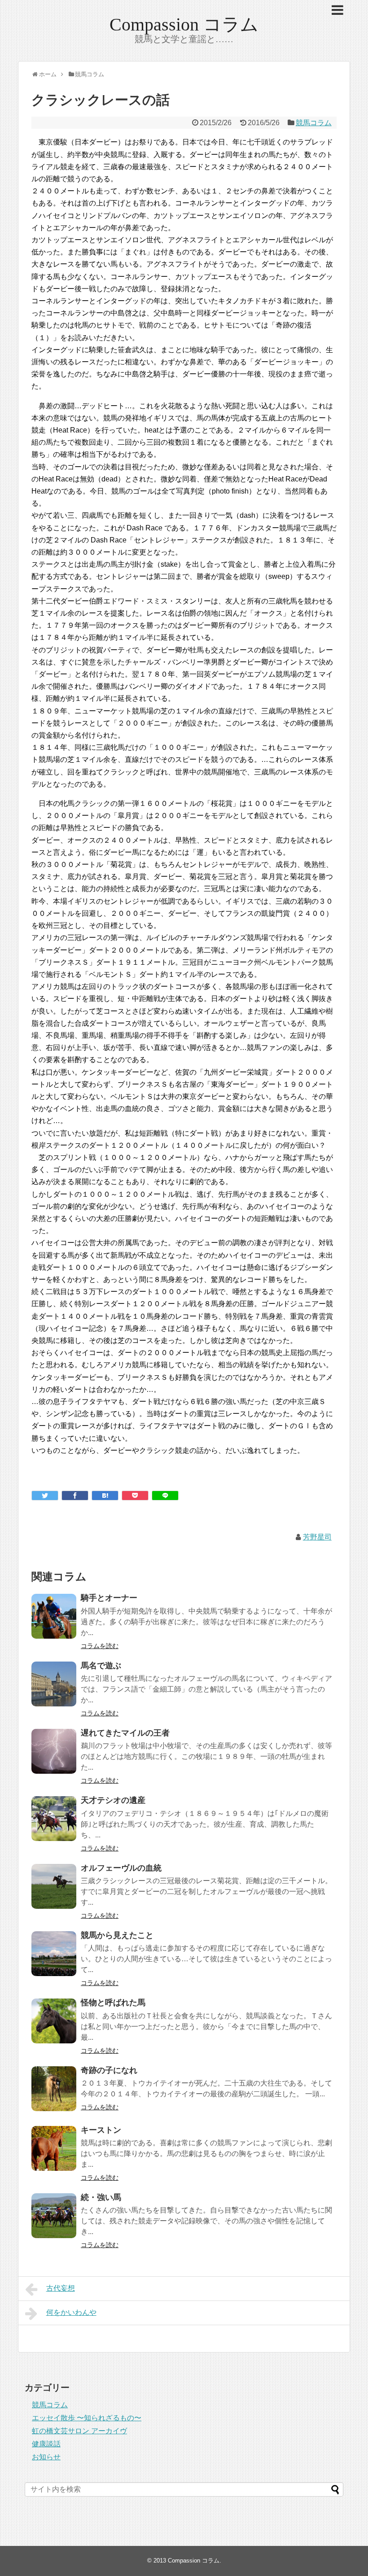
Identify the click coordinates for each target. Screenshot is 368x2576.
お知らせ (46, 2457)
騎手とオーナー (109, 1598)
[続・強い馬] (54, 2216)
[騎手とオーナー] (54, 1616)
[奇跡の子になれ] (54, 2089)
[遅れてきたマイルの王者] (54, 1751)
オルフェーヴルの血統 (121, 1868)
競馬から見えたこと (117, 1935)
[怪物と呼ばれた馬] (54, 2021)
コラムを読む (100, 1646)
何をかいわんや (71, 2312)
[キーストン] (54, 2148)
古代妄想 (61, 2288)
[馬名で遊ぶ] (54, 1684)
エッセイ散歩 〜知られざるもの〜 (87, 2418)
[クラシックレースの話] (105, 1496)
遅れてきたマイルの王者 (125, 1733)
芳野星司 (317, 1537)
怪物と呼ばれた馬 (113, 2003)
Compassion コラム (184, 24)
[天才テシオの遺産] (54, 1819)
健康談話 (46, 2444)
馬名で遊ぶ (101, 1666)
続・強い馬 (101, 2197)
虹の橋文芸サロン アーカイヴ (79, 2431)
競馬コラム (314, 123)
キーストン (101, 2130)
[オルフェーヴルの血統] (54, 1886)
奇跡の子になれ (109, 2070)
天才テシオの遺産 (113, 1800)
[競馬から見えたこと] (54, 1954)
